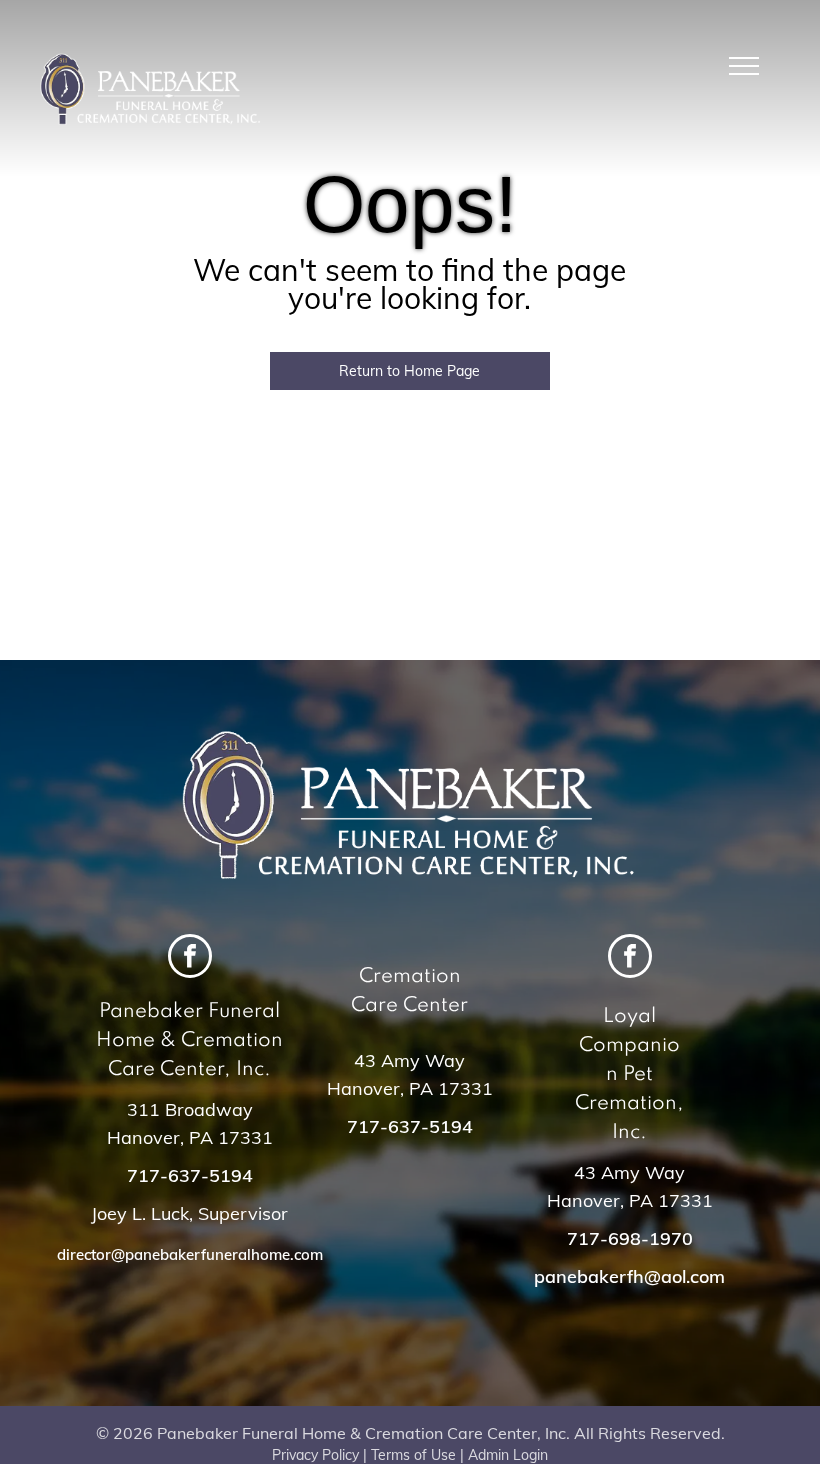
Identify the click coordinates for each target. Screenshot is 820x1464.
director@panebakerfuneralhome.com (190, 1254)
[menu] (744, 66)
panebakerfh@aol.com (629, 1276)
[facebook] (190, 958)
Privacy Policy (315, 1455)
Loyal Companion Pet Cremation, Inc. (629, 1075)
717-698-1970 (630, 1238)
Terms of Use (413, 1455)
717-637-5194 (190, 1175)
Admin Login (508, 1455)
